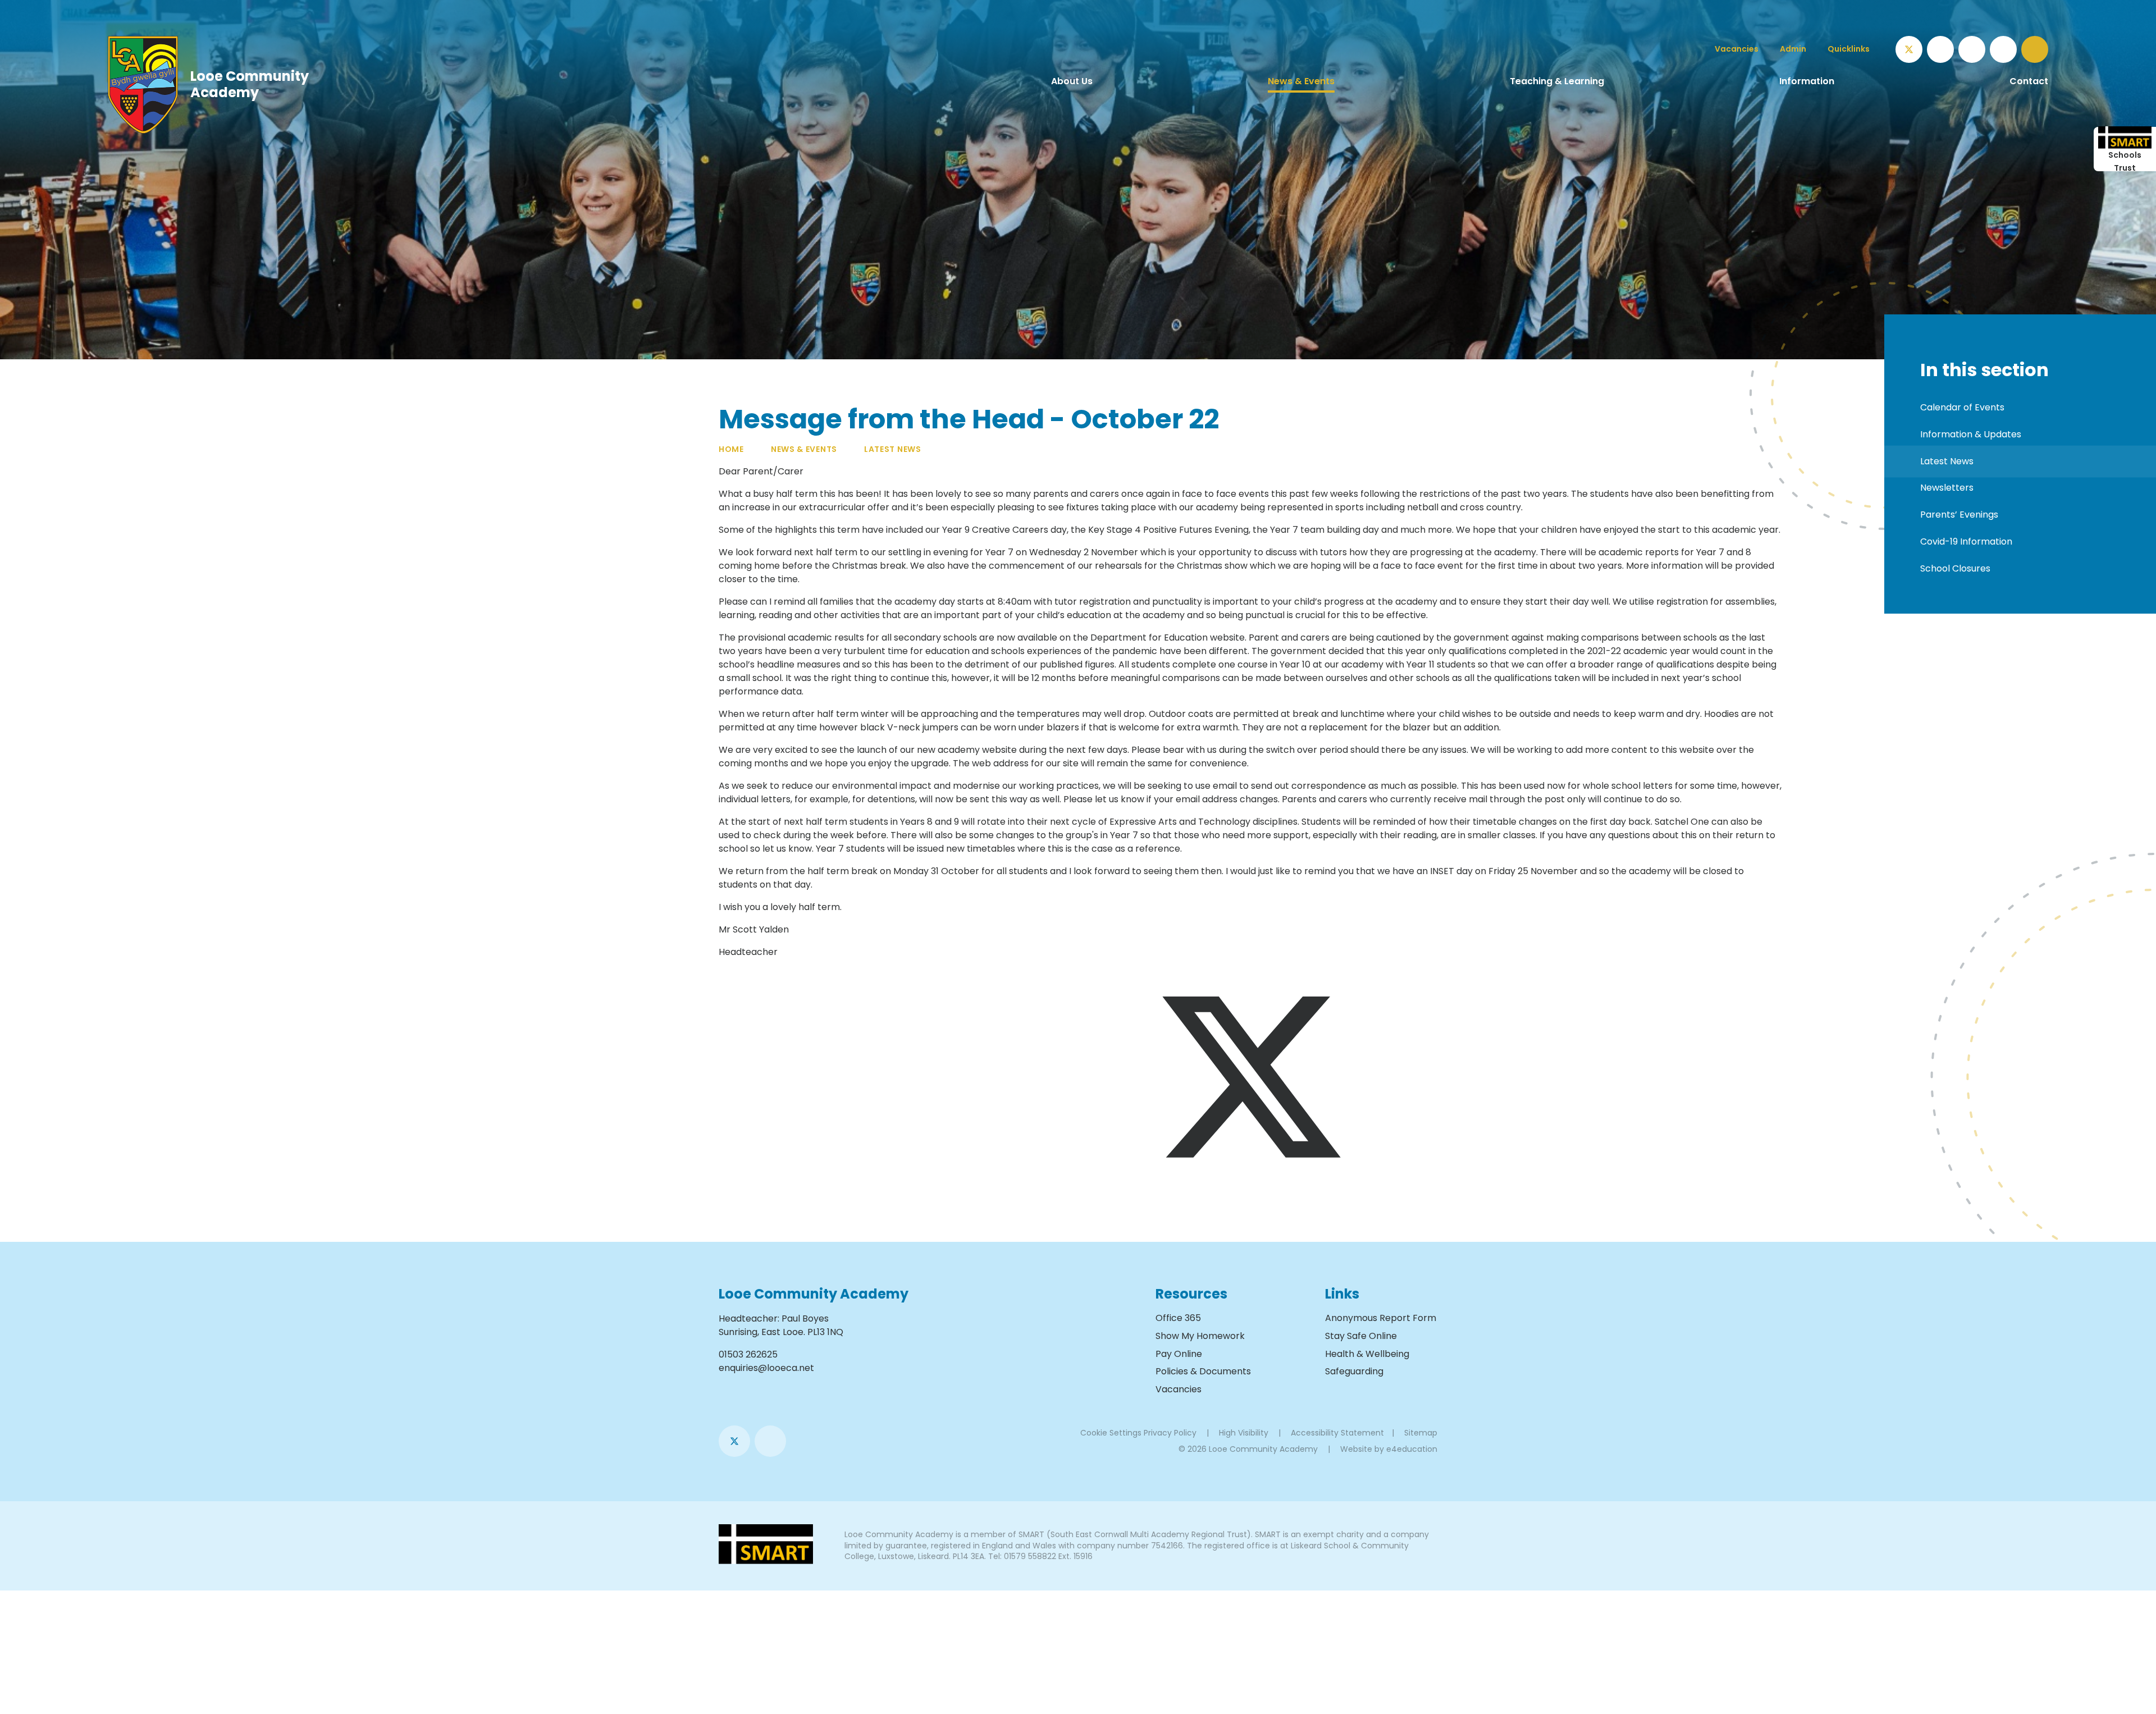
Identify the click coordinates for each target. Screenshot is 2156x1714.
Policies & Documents (1203, 1371)
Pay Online (1179, 1354)
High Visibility (1244, 1433)
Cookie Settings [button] (1111, 1433)
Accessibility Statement (1337, 1433)
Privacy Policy (1170, 1433)
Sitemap (1421, 1433)
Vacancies (1179, 1389)
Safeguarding (1354, 1371)
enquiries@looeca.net (766, 1368)
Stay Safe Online (1361, 1336)
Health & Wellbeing (1367, 1354)
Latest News (893, 449)
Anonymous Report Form (1381, 1318)
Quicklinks (1849, 49)
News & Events (804, 449)
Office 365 (1178, 1318)
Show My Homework (1200, 1336)
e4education (1412, 1449)
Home (731, 449)
